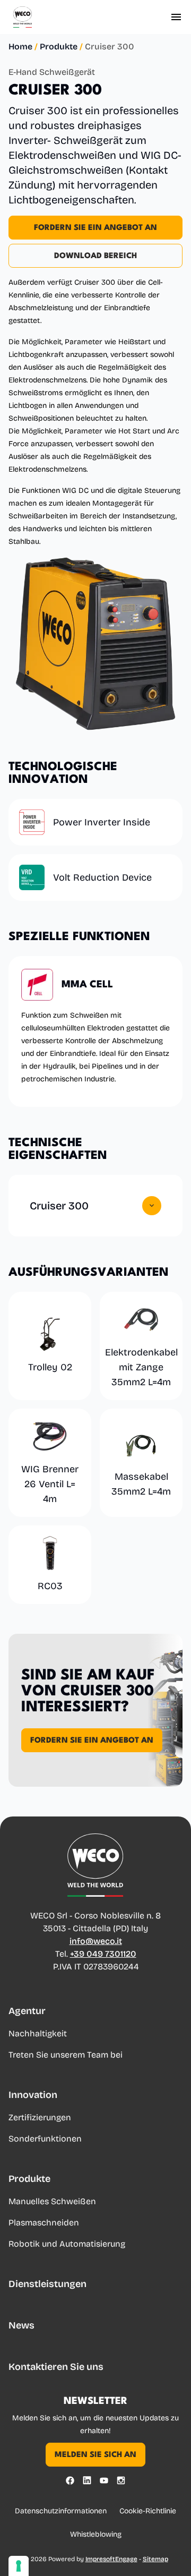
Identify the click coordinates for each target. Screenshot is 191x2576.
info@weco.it (96, 1941)
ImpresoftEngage (111, 2559)
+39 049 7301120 (103, 1954)
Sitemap (155, 2559)
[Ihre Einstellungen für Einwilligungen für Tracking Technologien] (19, 2566)
